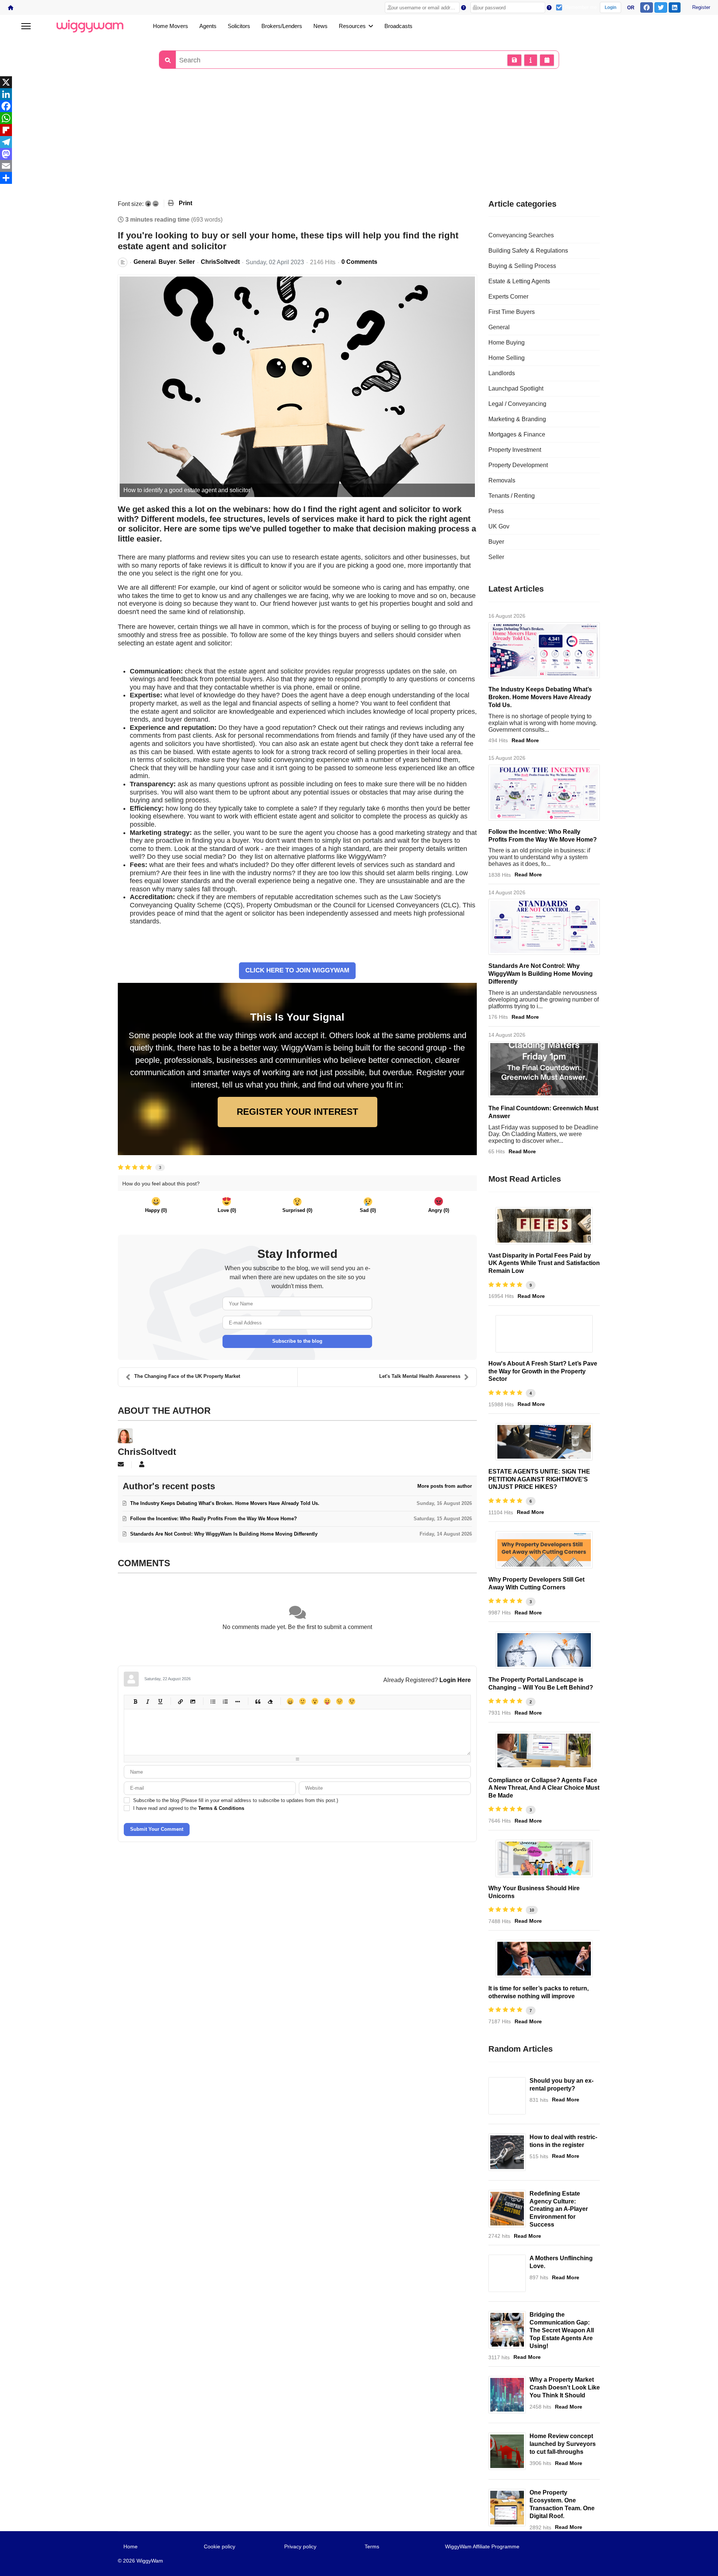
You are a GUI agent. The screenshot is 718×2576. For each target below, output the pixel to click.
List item (237, 1701)
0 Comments (359, 262)
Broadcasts (398, 26)
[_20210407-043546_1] (507, 2451)
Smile (302, 1701)
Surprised (315, 1701)
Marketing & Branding (517, 419)
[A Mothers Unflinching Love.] (507, 2273)
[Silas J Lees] (544, 1959)
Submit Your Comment (157, 1829)
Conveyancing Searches (521, 235)
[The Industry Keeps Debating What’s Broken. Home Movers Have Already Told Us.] (544, 650)
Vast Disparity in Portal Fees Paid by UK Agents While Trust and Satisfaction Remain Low (544, 1263)
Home (131, 2546)
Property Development (518, 465)
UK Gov (499, 526)
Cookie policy (220, 2546)
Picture (192, 1701)
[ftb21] (507, 2096)
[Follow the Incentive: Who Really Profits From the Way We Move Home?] (544, 793)
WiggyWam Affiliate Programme (482, 2546)
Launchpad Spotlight (516, 388)
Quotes (257, 1701)
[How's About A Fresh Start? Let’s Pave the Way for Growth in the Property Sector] (544, 1334)
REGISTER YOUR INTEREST (297, 1112)
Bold (135, 1701)
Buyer (167, 262)
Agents (208, 26)
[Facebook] (359, 106)
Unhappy (339, 1701)
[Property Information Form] (544, 1750)
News (320, 26)
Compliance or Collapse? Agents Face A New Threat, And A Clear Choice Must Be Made (544, 1788)
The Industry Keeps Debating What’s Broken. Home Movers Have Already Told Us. (540, 697)
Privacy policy (300, 2546)
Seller (187, 262)
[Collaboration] (507, 2330)
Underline (160, 1701)
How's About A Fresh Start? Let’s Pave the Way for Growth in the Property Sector (543, 1371)
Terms (372, 2546)
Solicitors (239, 26)
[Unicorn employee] (544, 1858)
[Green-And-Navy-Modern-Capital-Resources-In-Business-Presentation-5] (507, 2395)
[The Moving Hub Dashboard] (507, 2508)
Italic (148, 1701)
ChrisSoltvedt (220, 262)
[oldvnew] (544, 1650)
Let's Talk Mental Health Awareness (420, 1376)
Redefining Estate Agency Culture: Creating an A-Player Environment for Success (559, 2209)
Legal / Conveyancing (517, 404)
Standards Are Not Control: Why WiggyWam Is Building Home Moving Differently (541, 974)
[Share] (359, 178)
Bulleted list (213, 1701)
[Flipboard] (359, 130)
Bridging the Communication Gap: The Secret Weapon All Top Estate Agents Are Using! (562, 2330)
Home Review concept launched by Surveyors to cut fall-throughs (563, 2444)
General (145, 262)
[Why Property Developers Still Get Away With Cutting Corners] (544, 1550)
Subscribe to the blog (297, 1341)
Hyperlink (180, 1701)
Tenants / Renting (512, 496)
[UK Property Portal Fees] (544, 1226)
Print (185, 203)
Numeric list (225, 1701)
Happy (290, 1701)
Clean (270, 1701)
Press (496, 511)
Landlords (502, 373)
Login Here (455, 1680)
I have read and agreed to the (189, 1808)
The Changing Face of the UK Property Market (187, 1376)
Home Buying (507, 343)
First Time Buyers (512, 312)
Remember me (581, 7)
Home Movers (171, 26)
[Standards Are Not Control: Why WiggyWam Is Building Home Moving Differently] (544, 927)
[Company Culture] (507, 2209)
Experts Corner (508, 297)
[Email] (359, 166)
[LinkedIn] (359, 94)
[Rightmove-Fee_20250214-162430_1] (544, 1442)
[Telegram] (359, 142)
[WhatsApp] (359, 118)
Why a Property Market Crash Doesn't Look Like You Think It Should (565, 2387)
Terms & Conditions (221, 1808)
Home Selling (507, 358)
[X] (359, 82)
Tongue (327, 1701)
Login (610, 7)
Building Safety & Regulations (528, 251)
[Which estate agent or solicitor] (297, 387)
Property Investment (515, 450)
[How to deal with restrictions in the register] (507, 2152)
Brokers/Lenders (282, 26)
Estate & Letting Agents (519, 281)
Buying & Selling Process (522, 266)
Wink (352, 1701)
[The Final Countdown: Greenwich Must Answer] (544, 1069)
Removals (502, 480)
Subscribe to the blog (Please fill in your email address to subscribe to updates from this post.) (236, 1800)
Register (701, 7)
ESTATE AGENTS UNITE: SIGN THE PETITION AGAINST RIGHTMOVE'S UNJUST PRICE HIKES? (539, 1479)
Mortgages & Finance (517, 434)
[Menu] (26, 26)
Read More (525, 740)
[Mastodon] (359, 154)
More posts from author (445, 1486)
